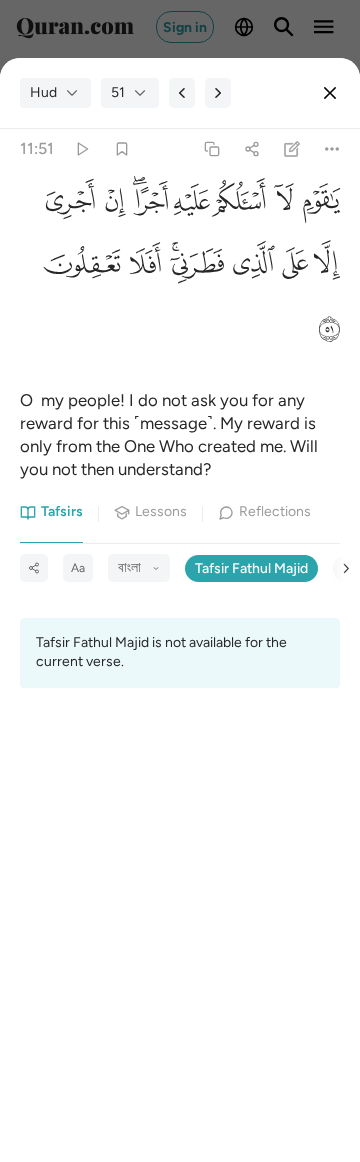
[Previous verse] (182, 93)
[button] (317, 206)
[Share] (251, 149)
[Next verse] (218, 93)
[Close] (330, 93)
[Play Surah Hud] (81, 149)
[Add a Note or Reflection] (292, 149)
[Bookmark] (121, 149)
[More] (332, 149)
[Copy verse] (211, 149)
